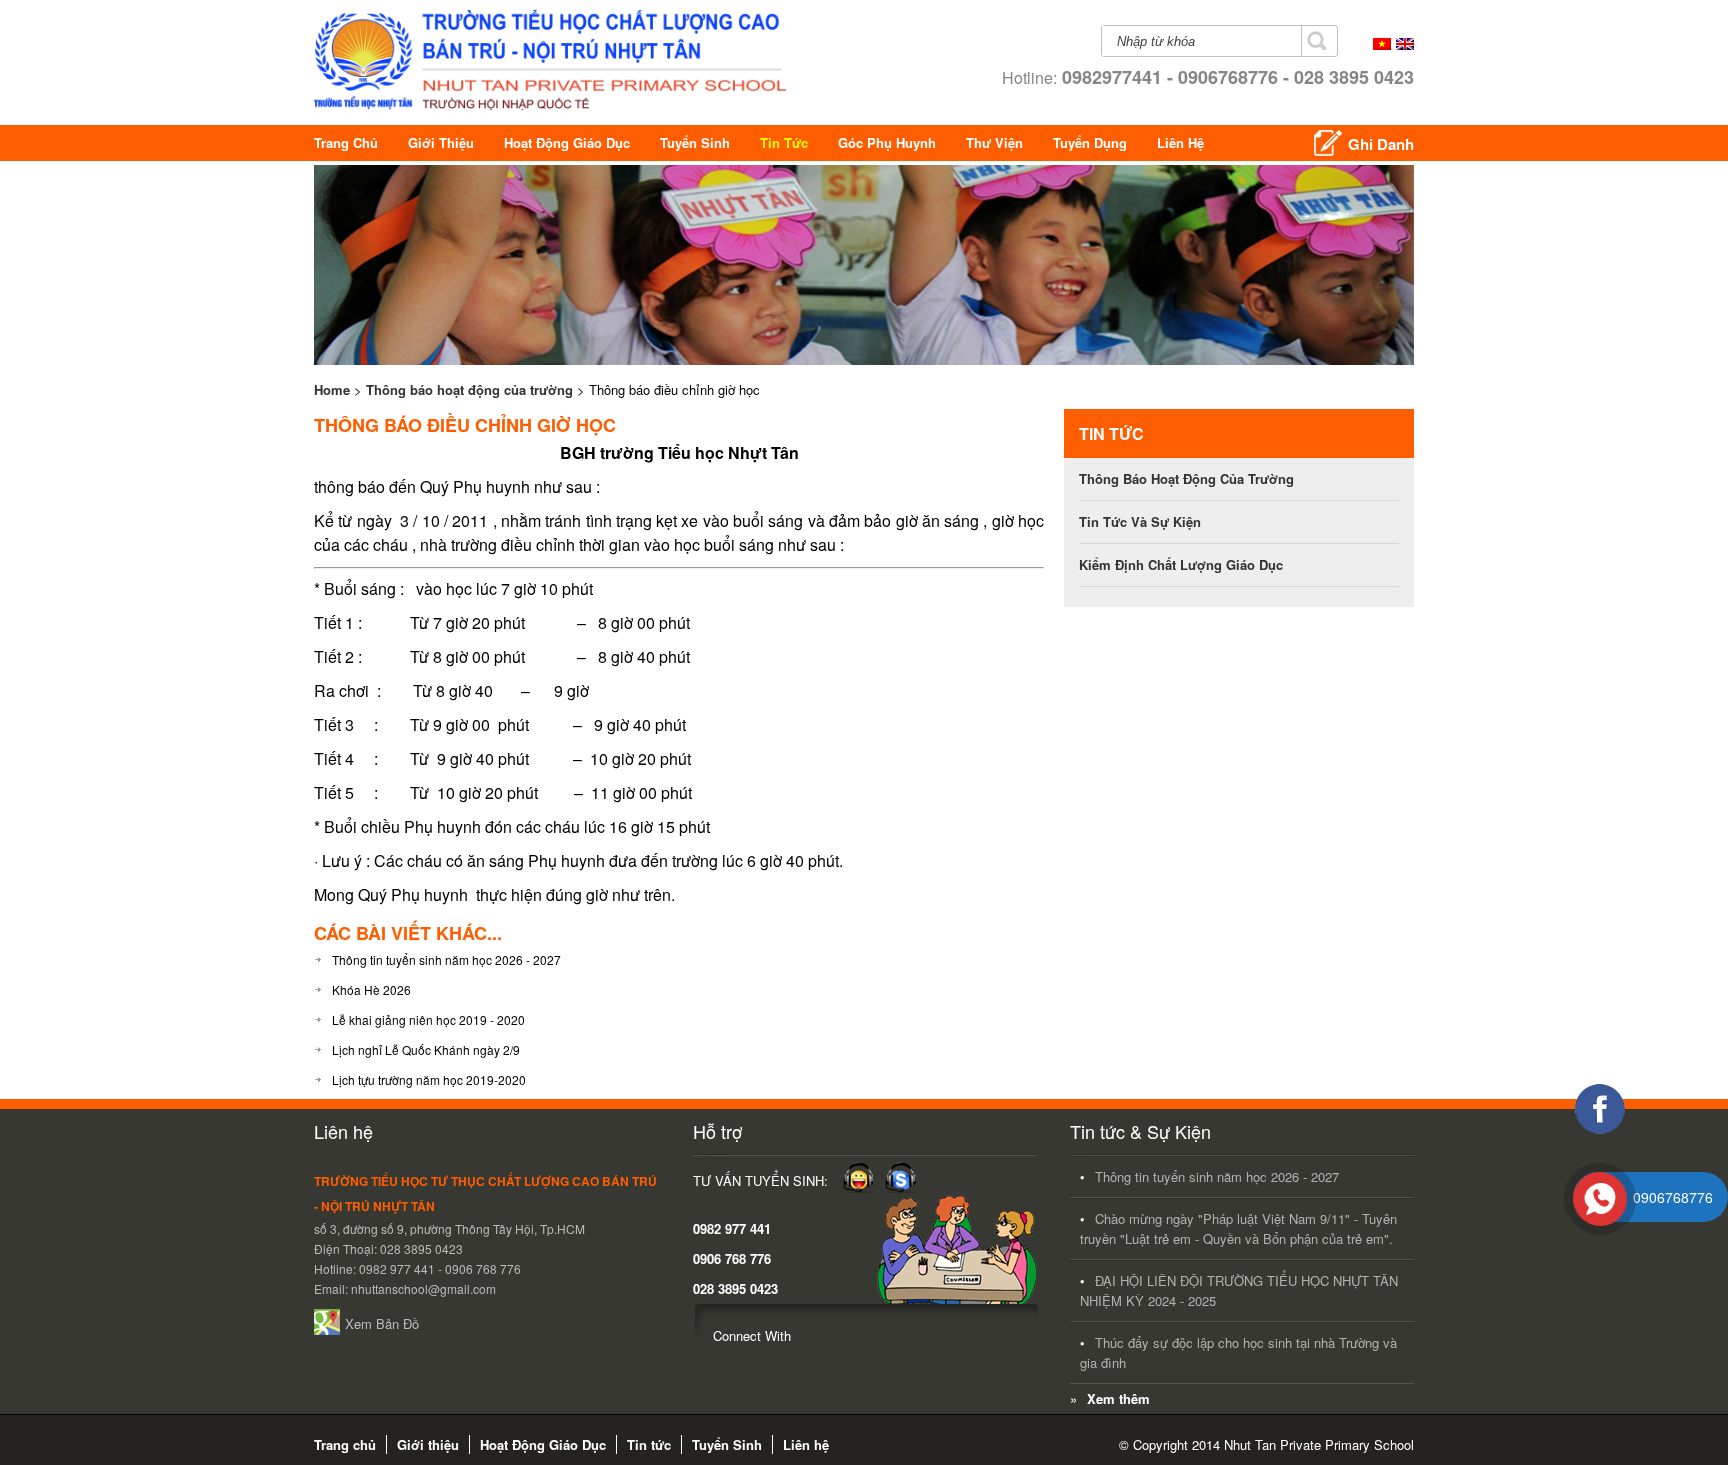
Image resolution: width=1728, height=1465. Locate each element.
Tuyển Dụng (1090, 142)
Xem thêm (1118, 1398)
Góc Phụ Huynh (887, 142)
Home (332, 389)
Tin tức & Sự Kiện (1140, 1131)
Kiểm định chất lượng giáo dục (1181, 564)
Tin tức (784, 142)
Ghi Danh (1381, 144)
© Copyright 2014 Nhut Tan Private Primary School (1266, 1444)
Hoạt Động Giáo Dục (567, 142)
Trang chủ (346, 142)
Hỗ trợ (717, 1131)
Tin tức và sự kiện (1140, 521)
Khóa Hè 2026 (371, 989)
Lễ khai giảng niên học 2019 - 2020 (428, 1019)
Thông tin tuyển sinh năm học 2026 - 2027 (446, 959)
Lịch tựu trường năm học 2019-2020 (429, 1079)
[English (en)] (1405, 44)
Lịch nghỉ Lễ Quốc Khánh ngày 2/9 (426, 1049)
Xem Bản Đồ (382, 1323)
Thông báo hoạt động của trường (469, 389)
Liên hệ (1180, 142)
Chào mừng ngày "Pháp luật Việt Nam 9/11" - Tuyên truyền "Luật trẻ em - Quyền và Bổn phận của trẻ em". (1238, 1228)
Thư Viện (994, 142)
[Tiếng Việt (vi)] (1382, 44)
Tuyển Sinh (695, 142)
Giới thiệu (441, 142)
